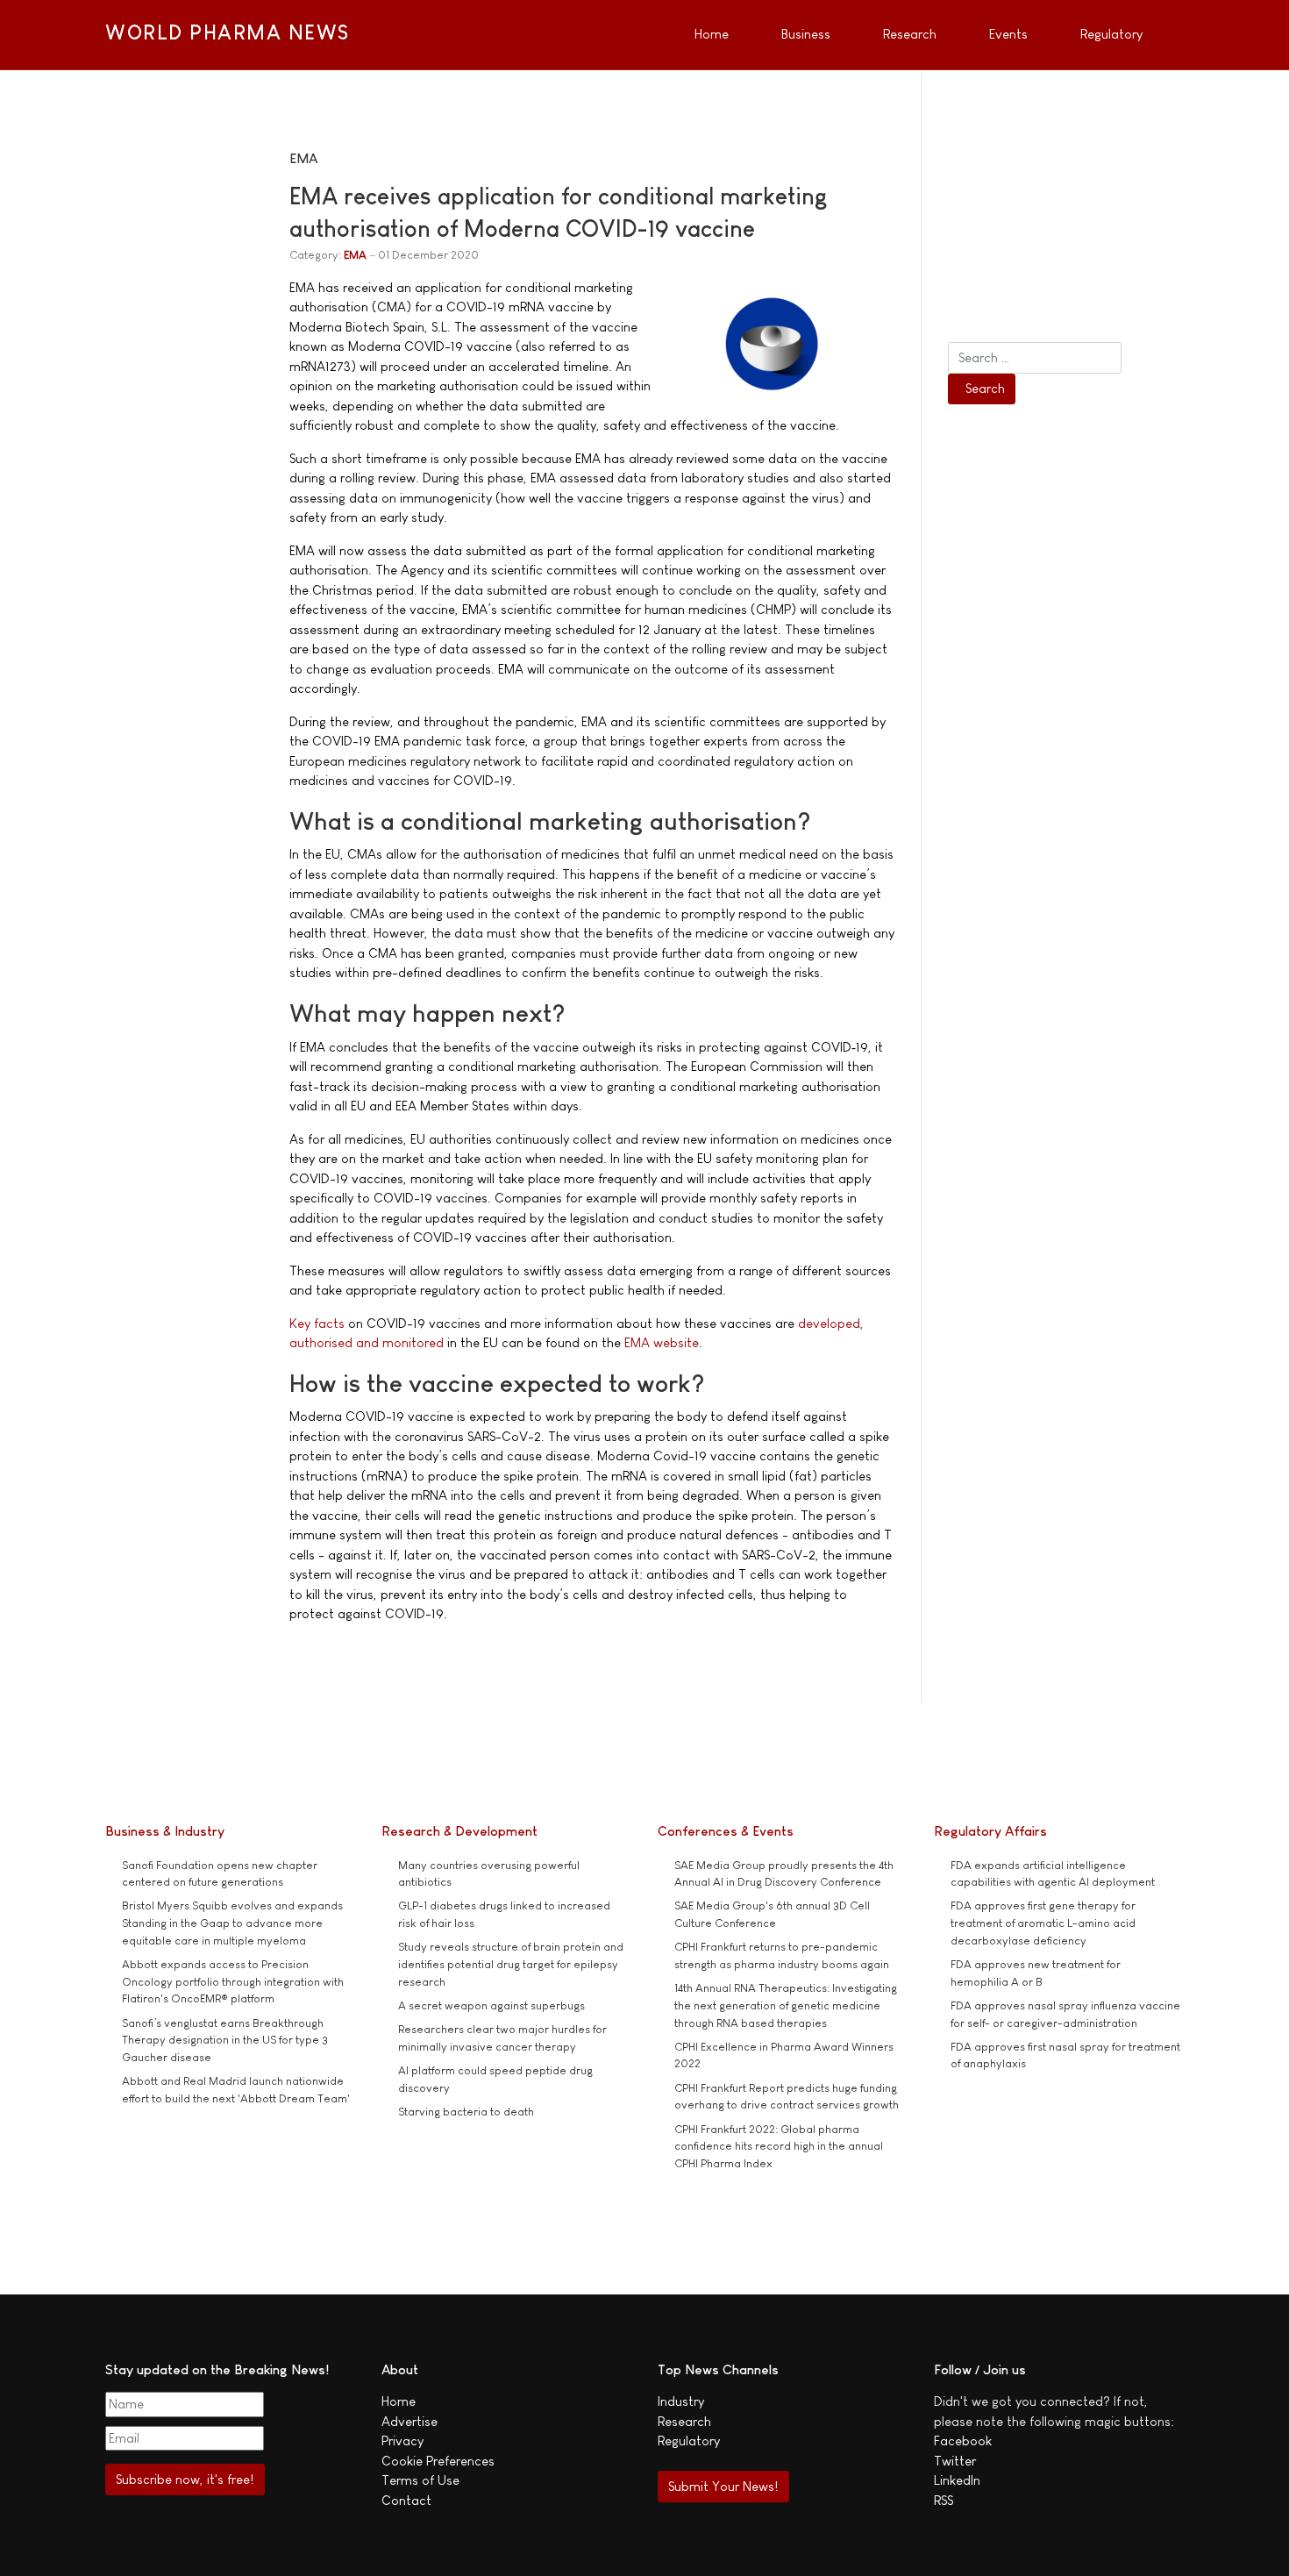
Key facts (317, 1323)
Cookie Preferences (438, 2461)
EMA (355, 255)
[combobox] (1035, 358)
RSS (944, 2500)
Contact (406, 2500)
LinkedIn (957, 2480)
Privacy (402, 2440)
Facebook (963, 2440)
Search (985, 388)
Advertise (409, 2421)
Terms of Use (420, 2480)
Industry (681, 2401)
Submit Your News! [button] (723, 2486)
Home (399, 2401)
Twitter (955, 2461)
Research (684, 2421)
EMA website (662, 1342)
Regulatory (689, 2440)
